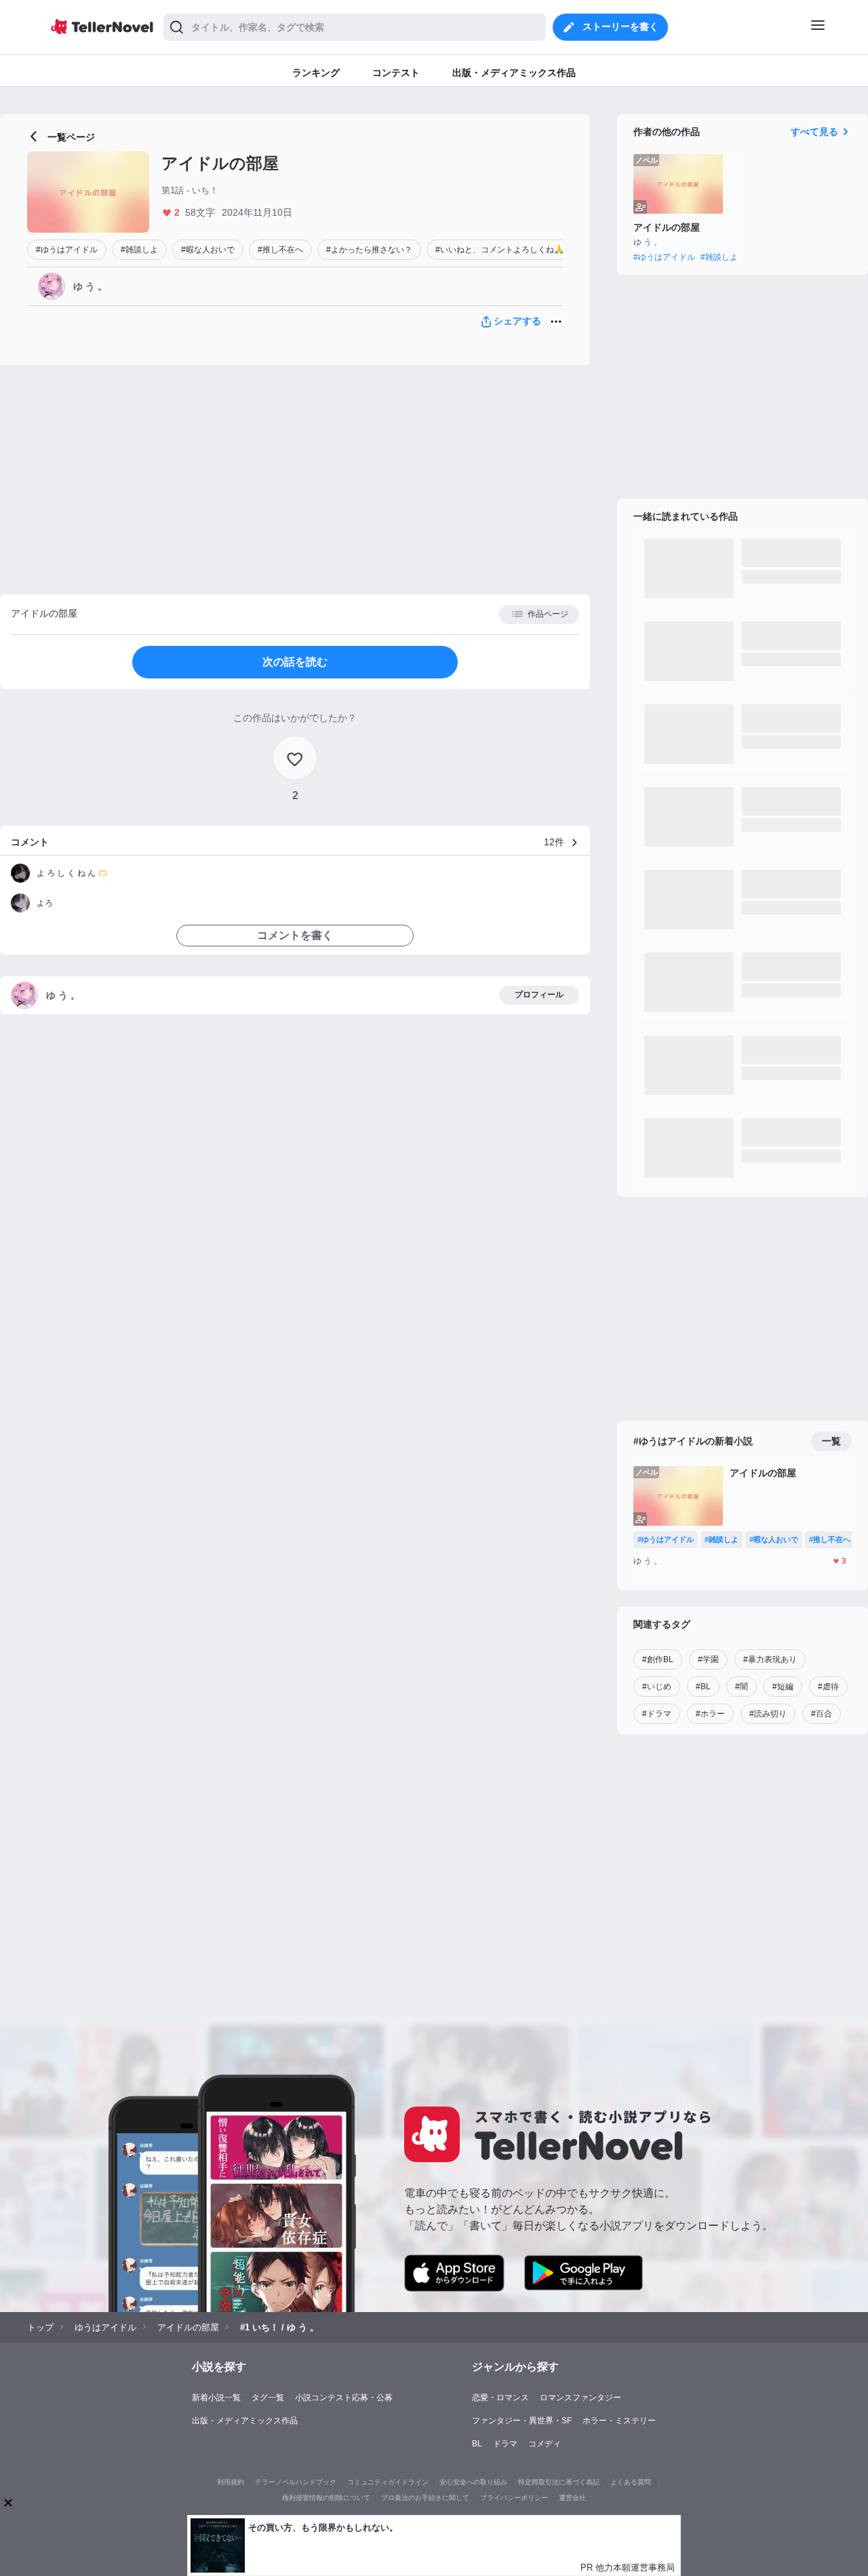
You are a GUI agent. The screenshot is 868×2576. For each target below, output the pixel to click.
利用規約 (231, 2482)
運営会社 (572, 2498)
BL (477, 2444)
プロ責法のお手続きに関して (425, 2498)
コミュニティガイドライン (388, 2482)
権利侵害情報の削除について (326, 2498)
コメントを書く (295, 935)
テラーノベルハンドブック (296, 2482)
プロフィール (539, 995)
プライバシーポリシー (514, 2498)
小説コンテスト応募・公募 (344, 2398)
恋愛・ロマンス (500, 2398)
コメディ (545, 2444)
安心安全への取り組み (473, 2482)
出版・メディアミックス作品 (245, 2421)
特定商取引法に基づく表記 (559, 2482)
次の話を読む (295, 662)
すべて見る (814, 132)
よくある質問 (631, 2482)
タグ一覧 (268, 2398)
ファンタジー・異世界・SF (522, 2421)
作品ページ (548, 614)
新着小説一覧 (216, 2398)
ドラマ (505, 2444)
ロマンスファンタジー (580, 2398)
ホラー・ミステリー (619, 2421)
